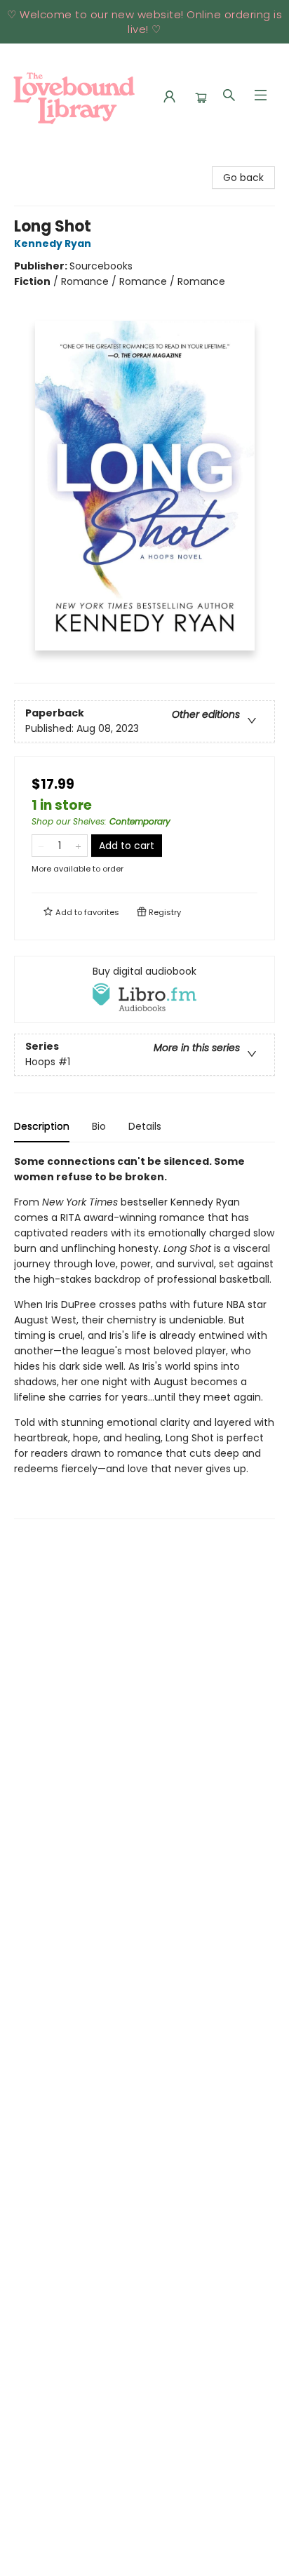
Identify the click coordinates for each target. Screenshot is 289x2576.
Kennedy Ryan (53, 243)
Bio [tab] (99, 1126)
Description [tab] (42, 1126)
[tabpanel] (144, 1336)
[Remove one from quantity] (41, 846)
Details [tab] (145, 1126)
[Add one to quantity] (78, 846)
